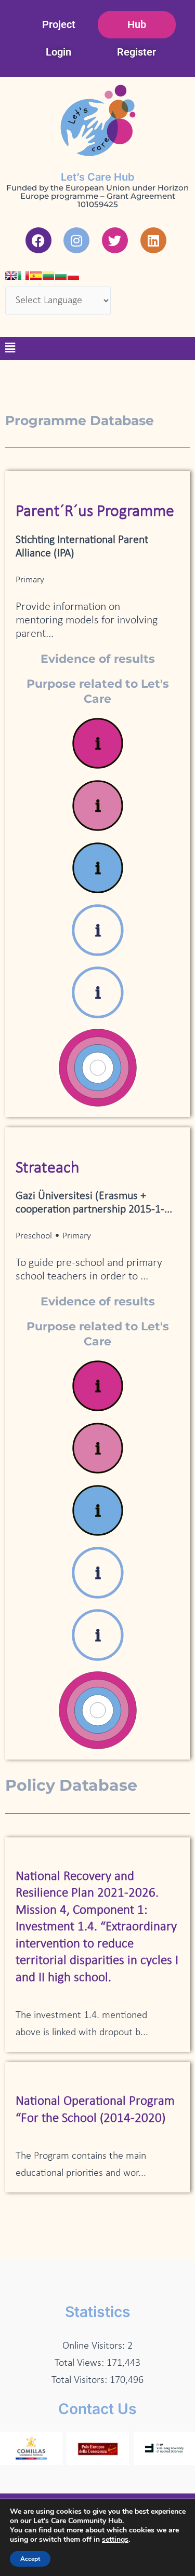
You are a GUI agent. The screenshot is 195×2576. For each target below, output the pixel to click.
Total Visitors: (81, 2380)
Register (136, 52)
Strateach (48, 1168)
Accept (30, 2559)
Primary (30, 580)
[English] (11, 276)
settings (115, 2540)
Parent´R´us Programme (95, 512)
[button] (10, 349)
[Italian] (23, 276)
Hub (137, 24)
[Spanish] (36, 276)
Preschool (34, 1236)
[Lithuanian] (48, 276)
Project (59, 24)
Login (58, 52)
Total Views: (81, 2363)
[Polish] (73, 276)
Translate (95, 323)
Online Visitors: (95, 2346)
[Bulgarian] (61, 276)
